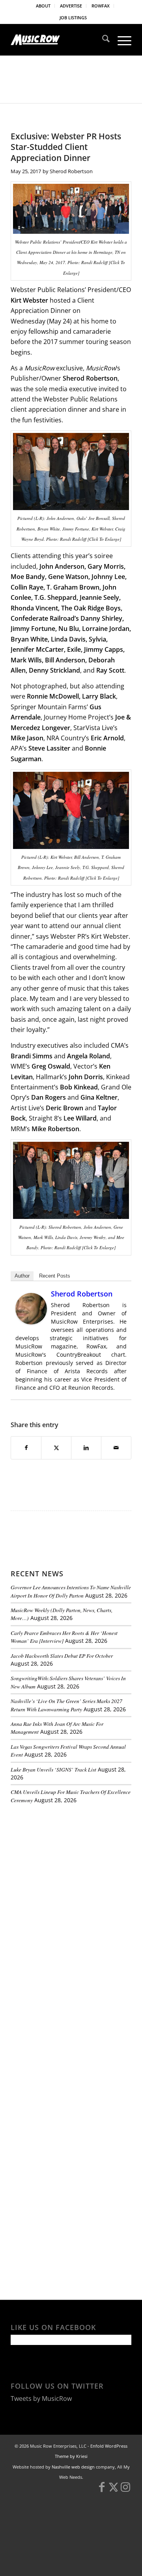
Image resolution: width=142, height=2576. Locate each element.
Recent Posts (55, 1276)
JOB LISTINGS (73, 18)
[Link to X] (114, 2491)
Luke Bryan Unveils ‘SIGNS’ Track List (53, 1769)
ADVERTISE (71, 6)
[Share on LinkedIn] (86, 1448)
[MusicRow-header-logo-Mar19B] (59, 40)
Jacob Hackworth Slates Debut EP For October (62, 1656)
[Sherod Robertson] (31, 1322)
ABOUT (43, 6)
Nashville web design (73, 2467)
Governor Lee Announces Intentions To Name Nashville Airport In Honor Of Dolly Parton (71, 1591)
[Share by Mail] (116, 1448)
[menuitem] (43, 6)
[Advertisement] (70, 1864)
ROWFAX (101, 6)
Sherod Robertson (71, 171)
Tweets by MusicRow (41, 2398)
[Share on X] (56, 1448)
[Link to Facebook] (102, 2491)
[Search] (102, 40)
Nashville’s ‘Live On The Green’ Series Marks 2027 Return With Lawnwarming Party (66, 1705)
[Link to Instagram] (125, 2491)
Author (22, 1276)
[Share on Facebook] (26, 1448)
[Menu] (121, 40)
